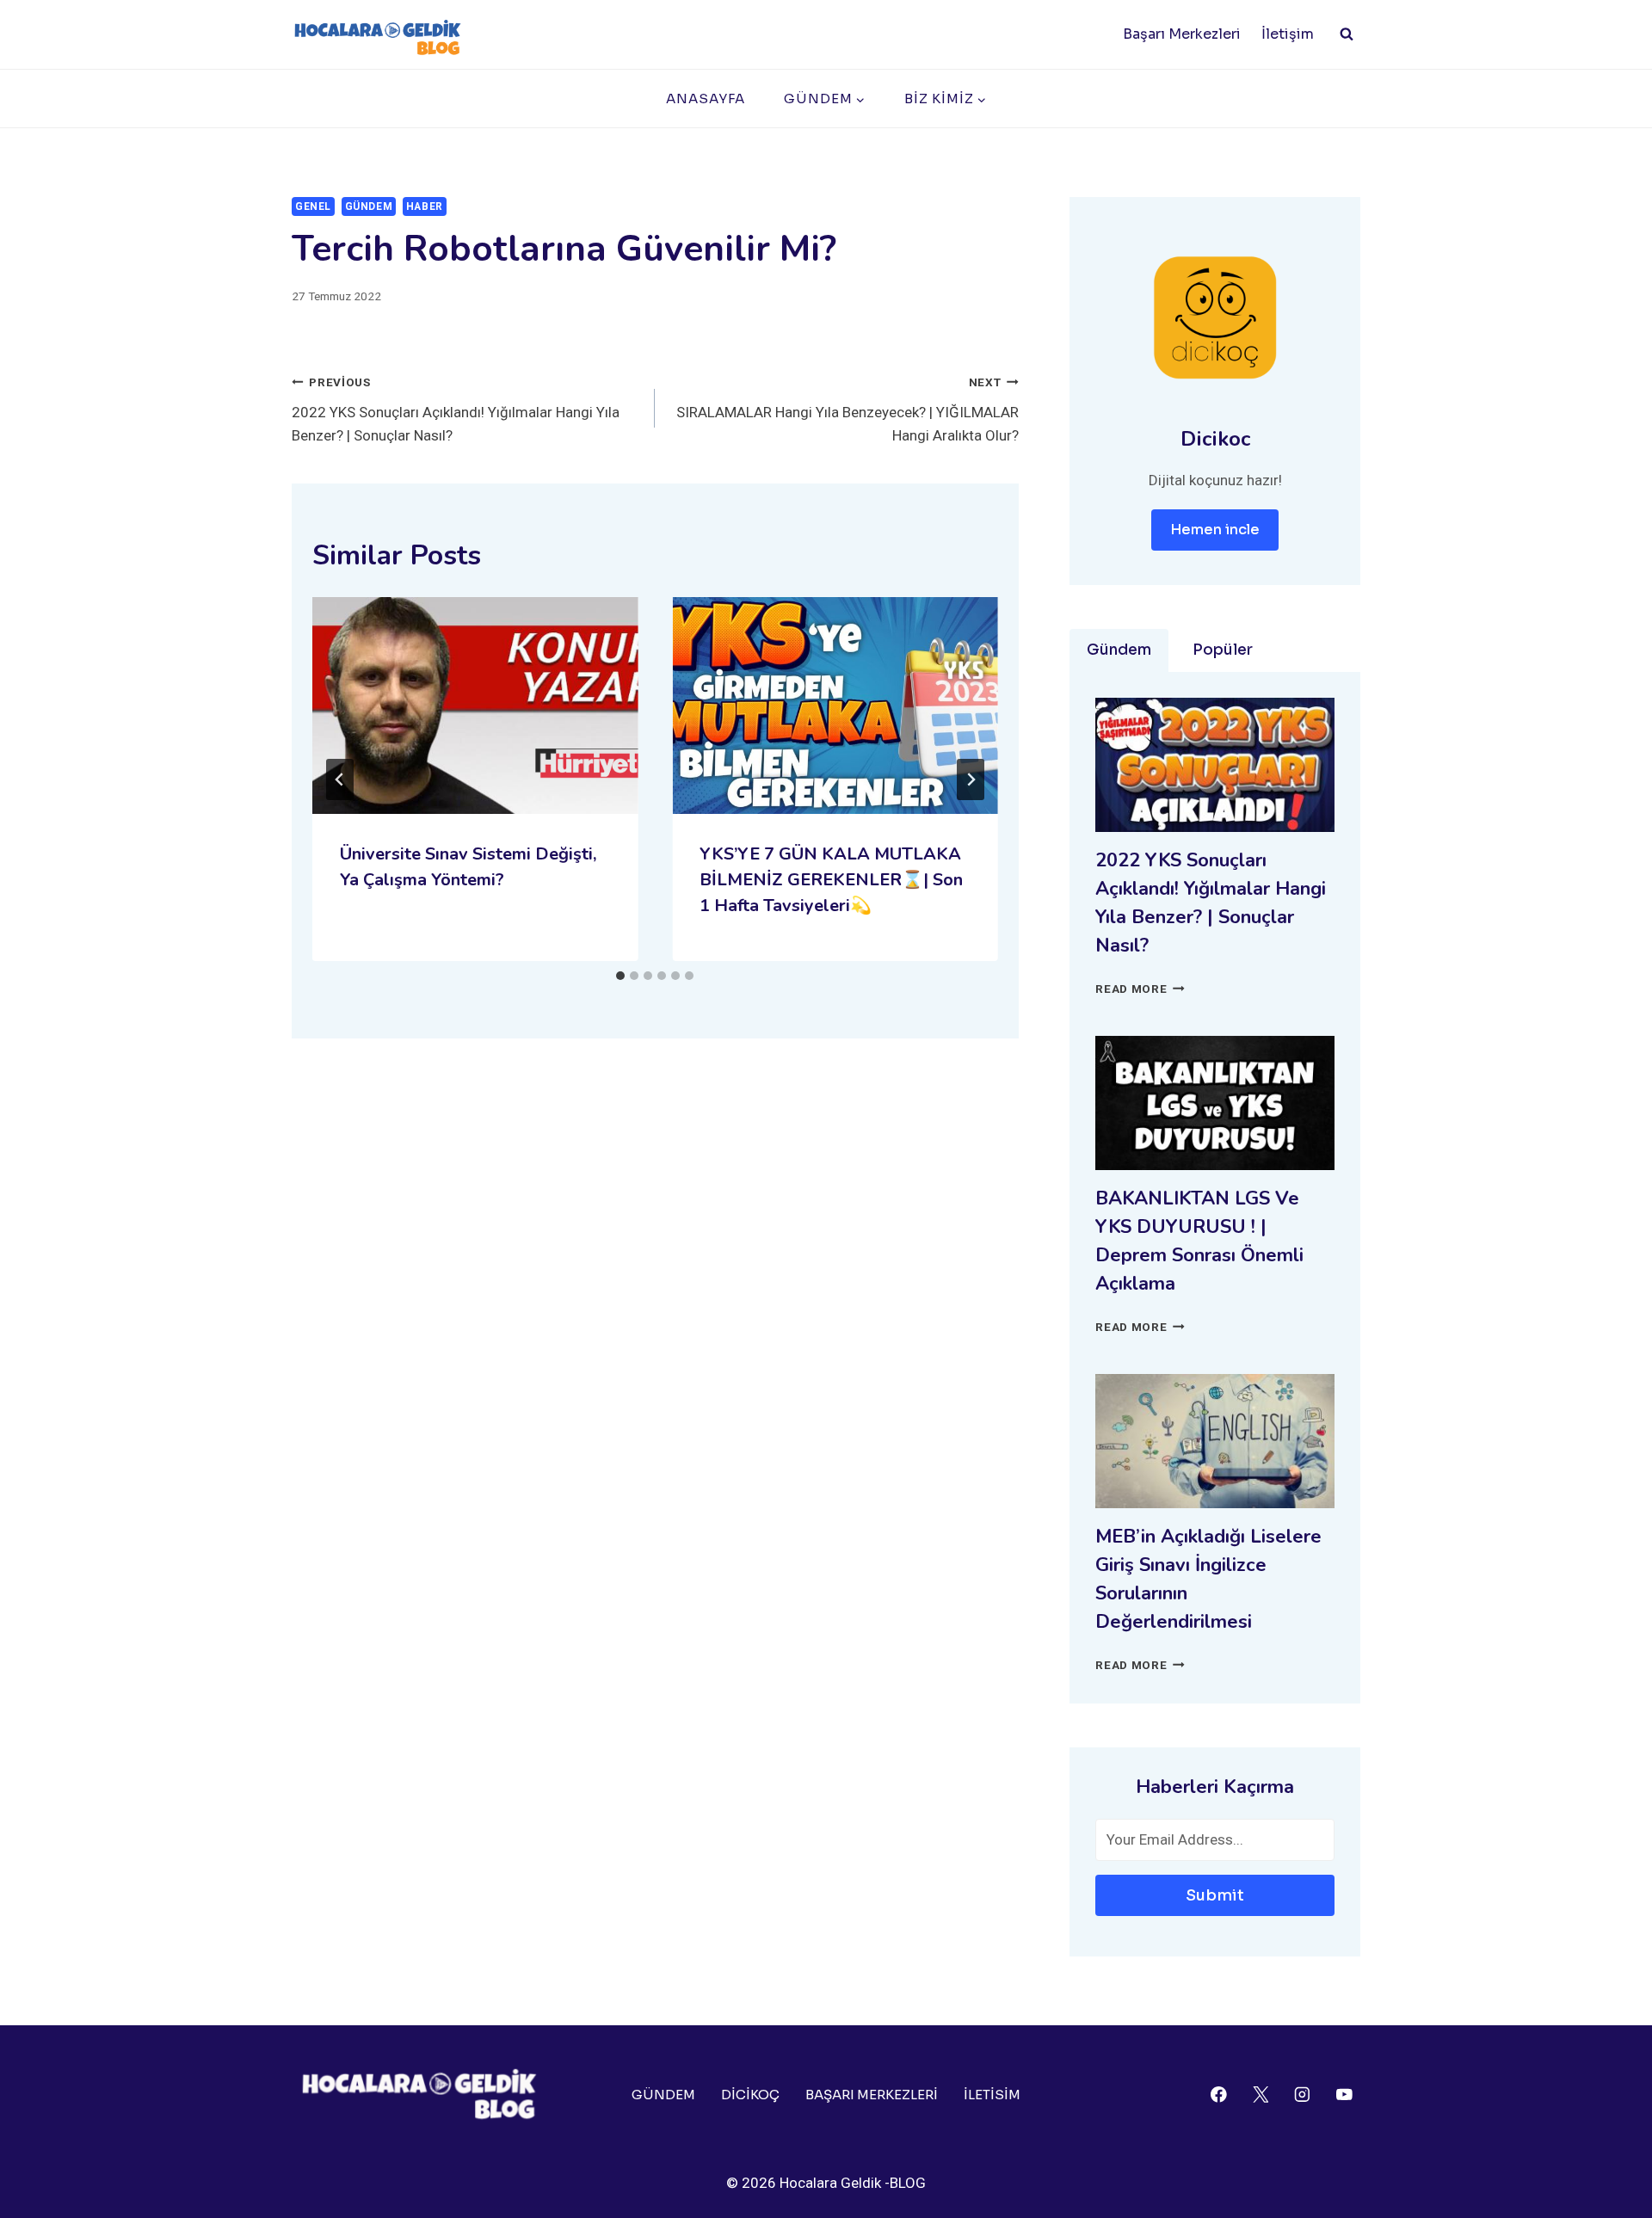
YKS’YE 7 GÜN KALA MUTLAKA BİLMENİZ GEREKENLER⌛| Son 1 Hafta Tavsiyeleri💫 (831, 880)
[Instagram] (1302, 2095)
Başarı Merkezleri (1182, 34)
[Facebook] (1219, 2095)
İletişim (1288, 34)
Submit (1215, 1895)
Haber (425, 206)
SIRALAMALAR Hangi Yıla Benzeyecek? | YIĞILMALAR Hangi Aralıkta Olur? (847, 410)
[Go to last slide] (340, 779)
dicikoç (750, 2095)
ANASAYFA (706, 99)
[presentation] (475, 705)
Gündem (369, 206)
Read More (1140, 989)
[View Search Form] (1347, 34)
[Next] (971, 779)
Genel (313, 206)
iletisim (992, 2095)
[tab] (620, 976)
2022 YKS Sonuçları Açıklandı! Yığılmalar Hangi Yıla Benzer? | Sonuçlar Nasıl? (456, 410)
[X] (1260, 2095)
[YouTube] (1344, 2095)
